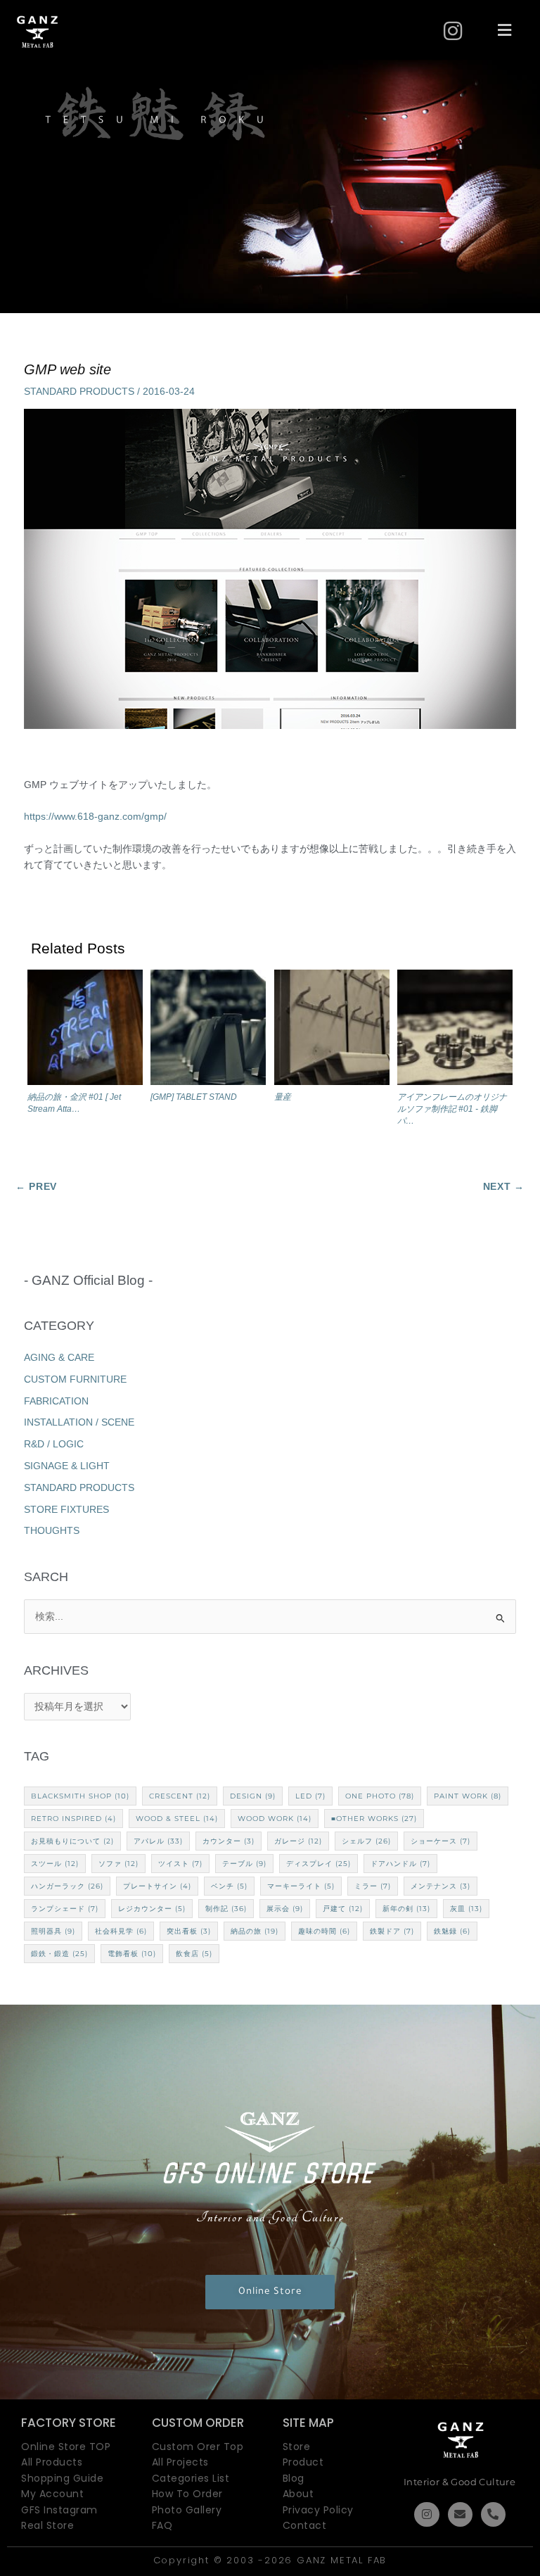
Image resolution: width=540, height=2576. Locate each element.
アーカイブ (270, 1671)
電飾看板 (132, 1954)
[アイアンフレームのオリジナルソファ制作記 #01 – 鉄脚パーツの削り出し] (455, 1030)
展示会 (285, 1909)
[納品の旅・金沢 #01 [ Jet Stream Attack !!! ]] (85, 1030)
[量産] (332, 1030)
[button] (505, 31)
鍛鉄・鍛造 (59, 1954)
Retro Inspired (73, 1819)
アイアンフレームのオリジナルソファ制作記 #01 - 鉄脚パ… (452, 1109)
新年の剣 (406, 1909)
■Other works (374, 1819)
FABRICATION (56, 1401)
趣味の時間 (324, 1931)
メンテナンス (441, 1886)
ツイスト (180, 1864)
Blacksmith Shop (80, 1796)
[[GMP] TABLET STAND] (208, 1030)
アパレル (158, 1841)
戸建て (343, 1909)
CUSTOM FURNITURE (75, 1379)
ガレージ (298, 1841)
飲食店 (194, 1954)
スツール (55, 1864)
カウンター (229, 1841)
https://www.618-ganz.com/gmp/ (95, 817)
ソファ (118, 1864)
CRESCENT (180, 1796)
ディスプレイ (319, 1864)
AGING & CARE (59, 1358)
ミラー (373, 1886)
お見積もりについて (72, 1841)
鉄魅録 (452, 1931)
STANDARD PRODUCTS (79, 392)
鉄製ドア (392, 1931)
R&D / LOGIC (54, 1444)
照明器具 (53, 1931)
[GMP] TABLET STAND (194, 1097)
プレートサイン (157, 1886)
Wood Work (275, 1819)
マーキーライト (301, 1886)
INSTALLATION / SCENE (79, 1422)
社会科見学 (121, 1931)
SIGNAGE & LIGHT (67, 1466)
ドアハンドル (400, 1864)
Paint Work (468, 1796)
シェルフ (366, 1841)
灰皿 (466, 1909)
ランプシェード (65, 1909)
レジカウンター (152, 1909)
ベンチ (229, 1886)
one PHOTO (380, 1796)
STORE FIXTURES (66, 1510)
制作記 (226, 1909)
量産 (283, 1097)
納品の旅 (255, 1931)
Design (253, 1796)
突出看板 (189, 1931)
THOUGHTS (52, 1531)
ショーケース (441, 1841)
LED (310, 1796)
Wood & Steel (177, 1819)
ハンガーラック (67, 1886)
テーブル (244, 1864)
